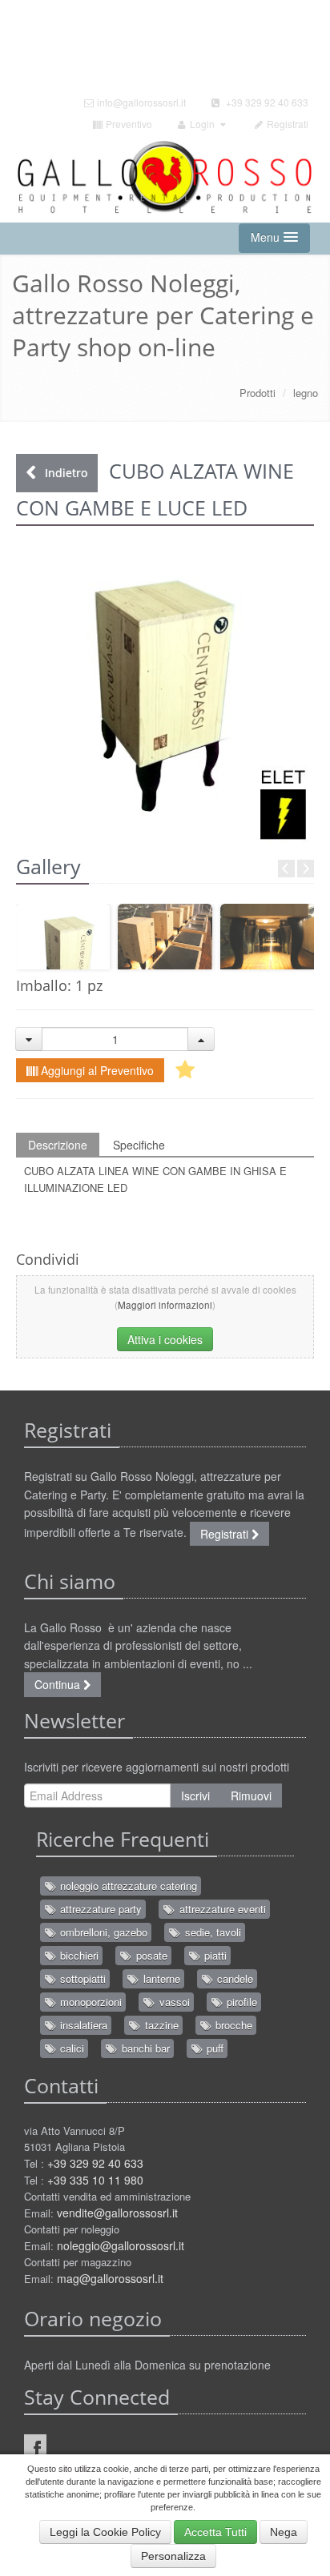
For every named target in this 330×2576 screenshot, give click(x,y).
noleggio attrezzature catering (127, 1886)
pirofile (240, 2002)
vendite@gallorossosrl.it (117, 2213)
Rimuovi (251, 1796)
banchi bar (144, 2048)
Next (306, 869)
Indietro (64, 473)
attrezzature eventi (221, 1909)
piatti (214, 1955)
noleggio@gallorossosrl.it (121, 2245)
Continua (59, 1684)
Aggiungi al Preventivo (96, 1070)
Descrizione (58, 1145)
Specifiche (139, 1145)
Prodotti (258, 393)
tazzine (160, 2025)
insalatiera (82, 2025)
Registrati (286, 124)
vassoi (173, 2002)
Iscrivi (195, 1796)
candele (233, 1978)
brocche (232, 2025)
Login (202, 124)
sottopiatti (81, 1978)
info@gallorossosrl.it (140, 102)
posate (150, 1955)
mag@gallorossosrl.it (110, 2278)
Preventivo (128, 124)
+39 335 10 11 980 (95, 2180)
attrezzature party (99, 1909)
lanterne (160, 1978)
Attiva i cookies (165, 1339)
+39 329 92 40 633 (265, 102)
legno (306, 393)
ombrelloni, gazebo (102, 1932)
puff (213, 2048)
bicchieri (78, 1955)
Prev (286, 869)
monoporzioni (89, 2002)
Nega (284, 2532)
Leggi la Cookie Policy (105, 2532)
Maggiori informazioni (165, 1305)
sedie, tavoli (211, 1932)
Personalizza (173, 2556)
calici (70, 2048)
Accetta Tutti (215, 2532)
